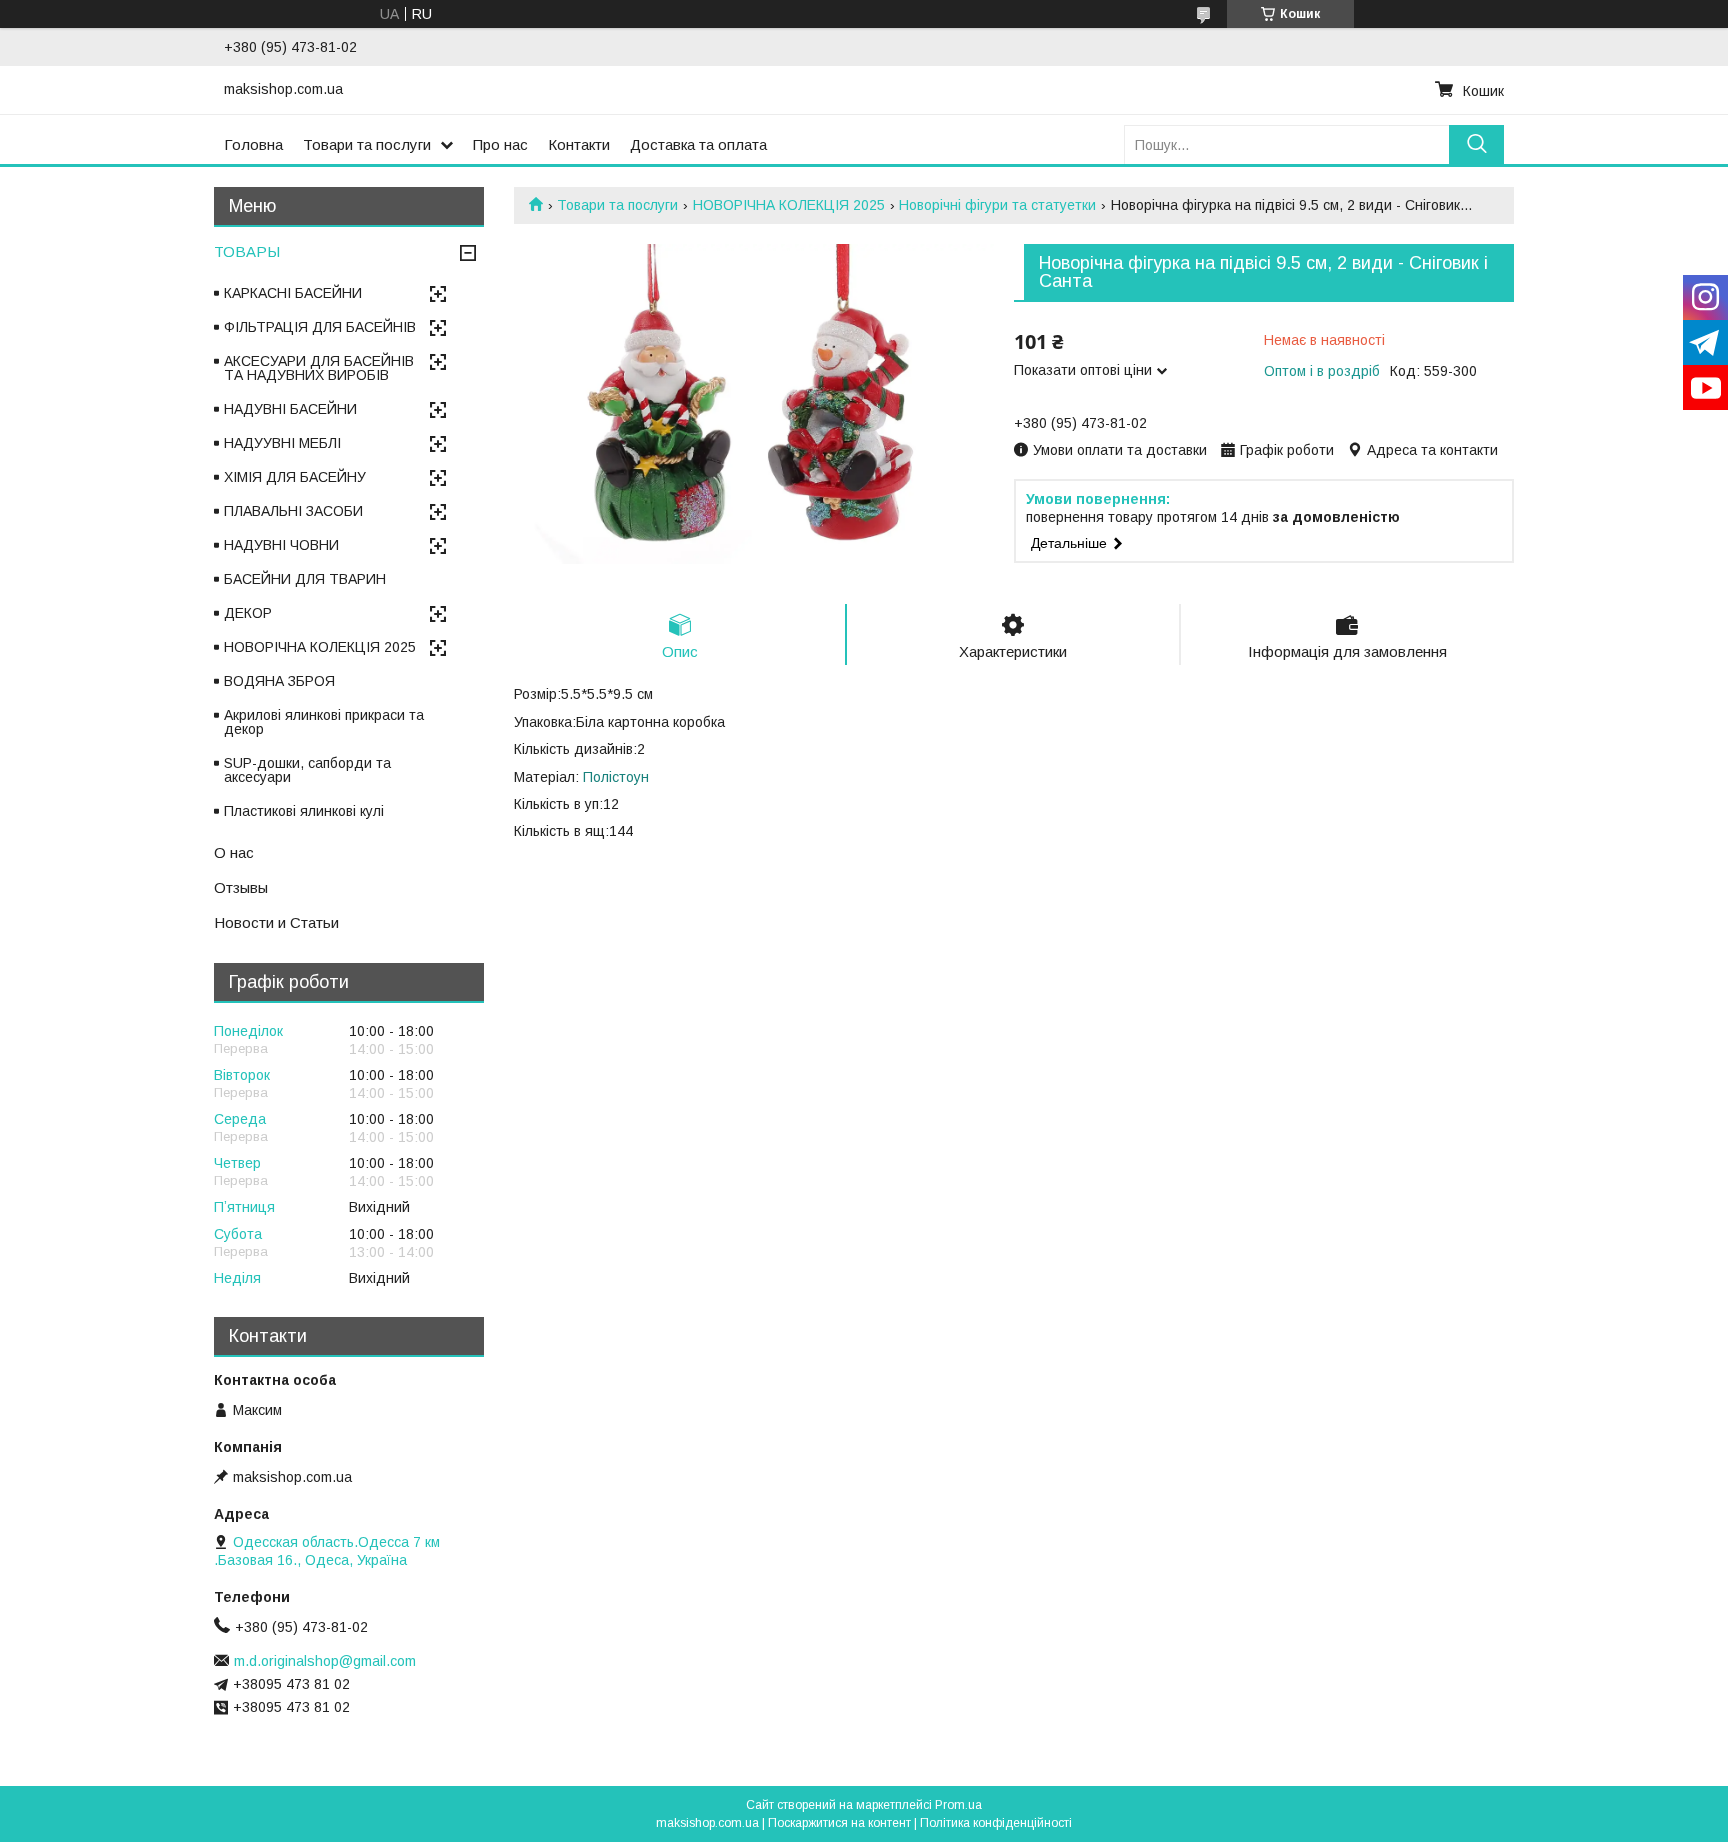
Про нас (500, 144)
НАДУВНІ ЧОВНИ (281, 545)
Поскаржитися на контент (839, 1823)
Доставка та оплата (698, 144)
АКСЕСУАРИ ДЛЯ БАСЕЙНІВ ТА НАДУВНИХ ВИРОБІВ (319, 368)
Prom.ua (958, 1805)
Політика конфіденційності (996, 1823)
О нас (234, 852)
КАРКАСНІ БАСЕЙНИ (293, 293)
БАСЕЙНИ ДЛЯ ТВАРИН (305, 579)
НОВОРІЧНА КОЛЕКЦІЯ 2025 (789, 205)
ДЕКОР (248, 613)
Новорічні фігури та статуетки (997, 205)
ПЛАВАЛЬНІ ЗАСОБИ (293, 511)
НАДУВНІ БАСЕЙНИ (290, 409)
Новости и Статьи (276, 922)
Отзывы (241, 887)
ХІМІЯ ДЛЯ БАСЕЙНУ (295, 477)
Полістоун (616, 777)
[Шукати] (1476, 144)
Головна (253, 144)
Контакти (579, 144)
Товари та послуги (367, 144)
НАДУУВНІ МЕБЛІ (282, 443)
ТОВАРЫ (247, 251)
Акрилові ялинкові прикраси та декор (324, 722)
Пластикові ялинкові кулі (304, 811)
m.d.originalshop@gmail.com (325, 1661)
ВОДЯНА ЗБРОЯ (279, 681)
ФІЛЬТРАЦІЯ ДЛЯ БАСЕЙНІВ (320, 327)
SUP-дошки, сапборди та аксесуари (307, 770)
